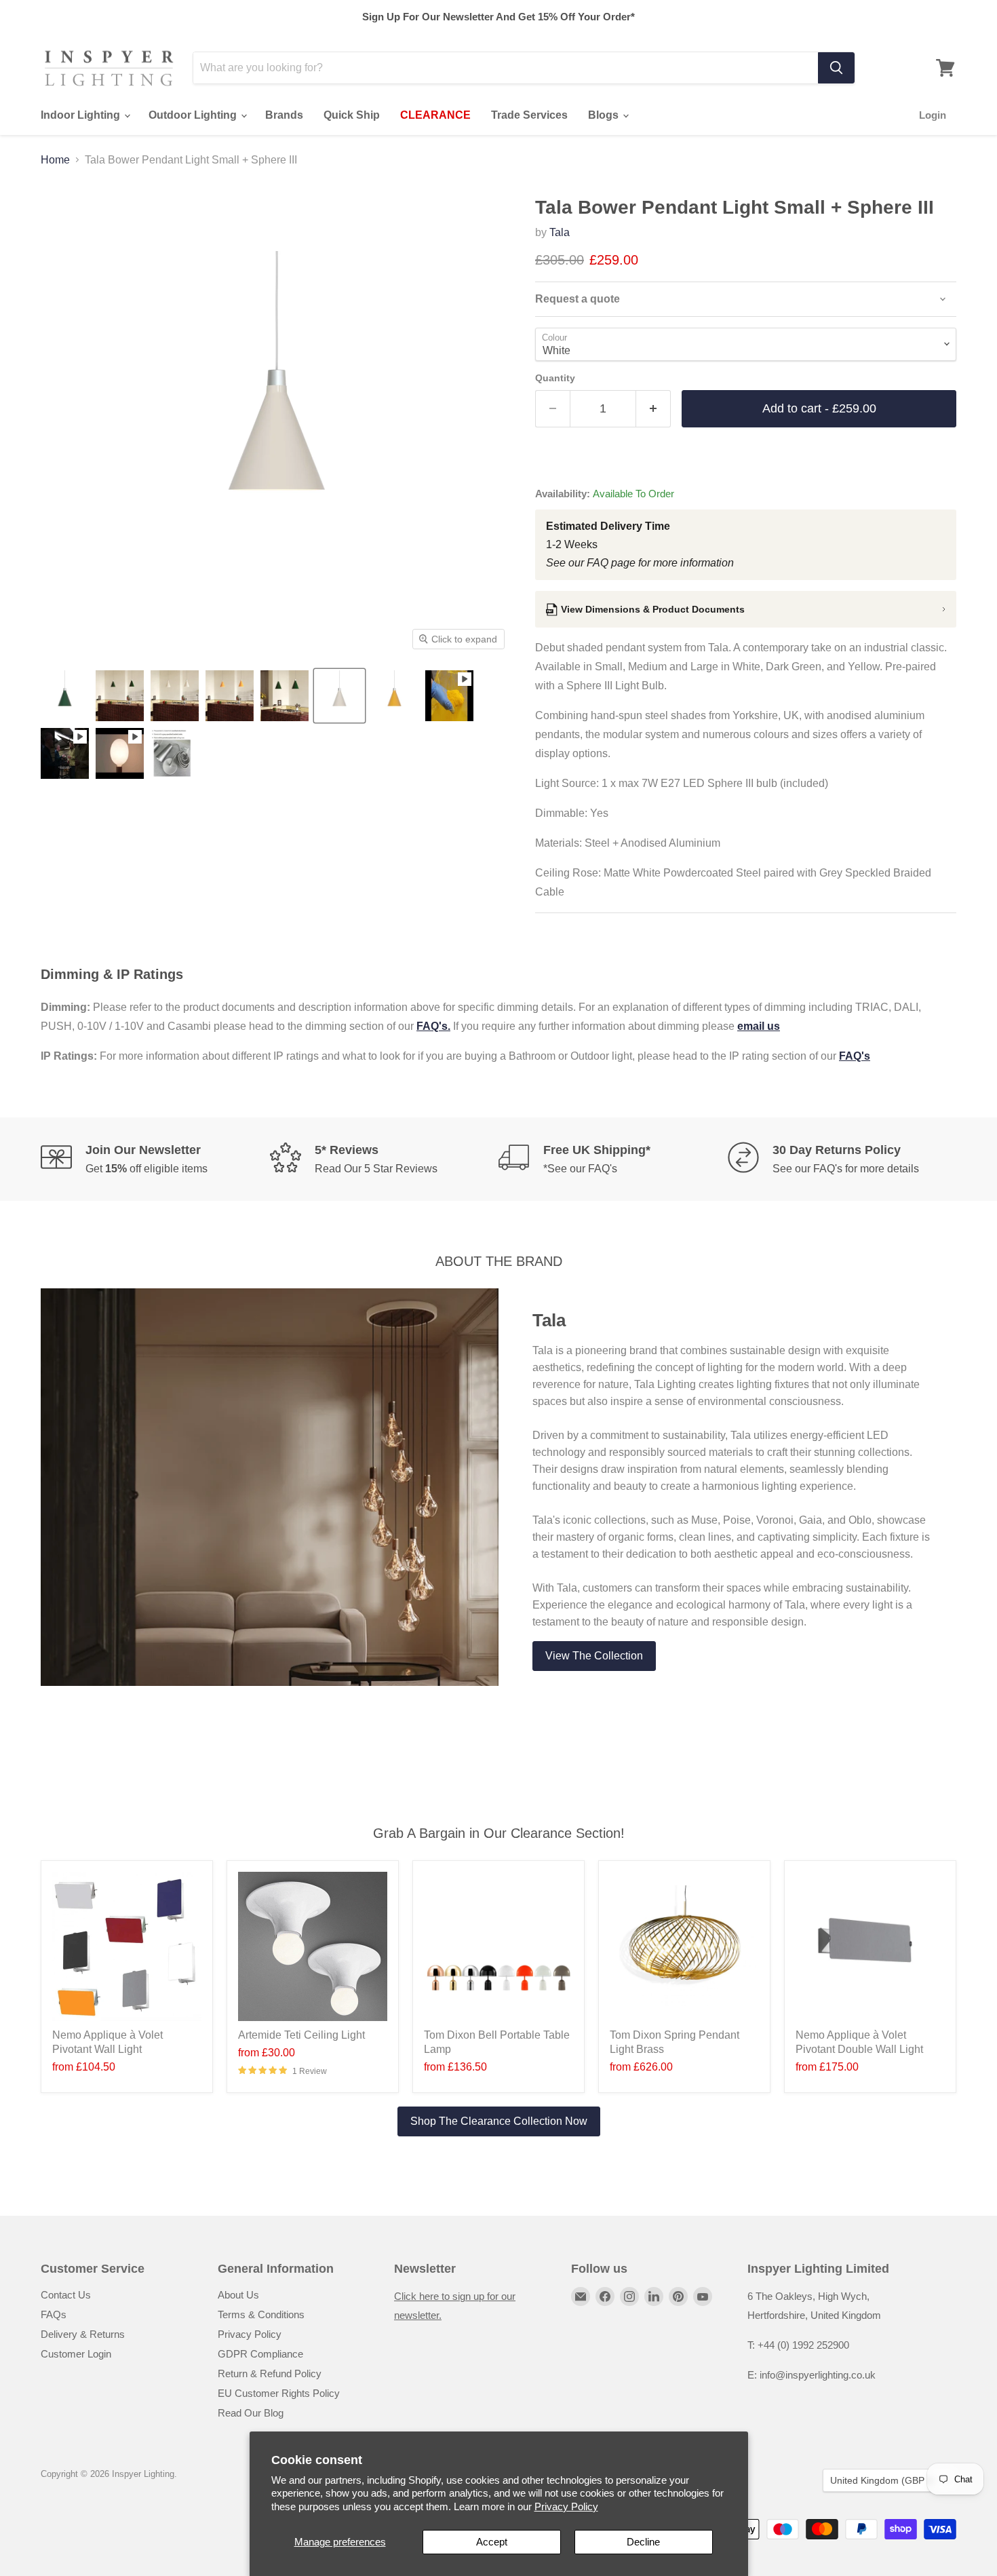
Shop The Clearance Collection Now (499, 2121)
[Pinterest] (678, 2296)
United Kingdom (883, 2480)
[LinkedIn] (654, 2296)
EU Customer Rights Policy (279, 2393)
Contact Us (66, 2295)
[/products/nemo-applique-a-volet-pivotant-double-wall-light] (870, 1946)
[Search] (836, 68)
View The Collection (594, 1656)
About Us (238, 2295)
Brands (284, 115)
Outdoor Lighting (194, 115)
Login (933, 115)
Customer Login (76, 2354)
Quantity (555, 378)
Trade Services (529, 115)
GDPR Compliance (260, 2354)
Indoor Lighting (82, 115)
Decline (643, 2542)
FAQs (54, 2314)
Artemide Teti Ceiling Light (301, 2035)
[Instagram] (629, 2296)
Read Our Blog (251, 2413)
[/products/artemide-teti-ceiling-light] (313, 1946)
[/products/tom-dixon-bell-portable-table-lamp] (498, 1946)
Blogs (605, 115)
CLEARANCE (435, 115)
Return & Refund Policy (270, 2373)
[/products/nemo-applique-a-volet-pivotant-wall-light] (127, 1946)
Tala (560, 232)
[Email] (581, 2296)
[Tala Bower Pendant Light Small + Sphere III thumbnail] (65, 696)
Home (55, 160)
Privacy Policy (566, 2506)
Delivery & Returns (83, 2334)
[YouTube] (703, 2296)
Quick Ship (352, 115)
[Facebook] (605, 2296)
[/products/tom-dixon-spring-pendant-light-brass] (684, 1946)
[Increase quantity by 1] (653, 409)
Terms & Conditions (261, 2314)
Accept (492, 2542)
